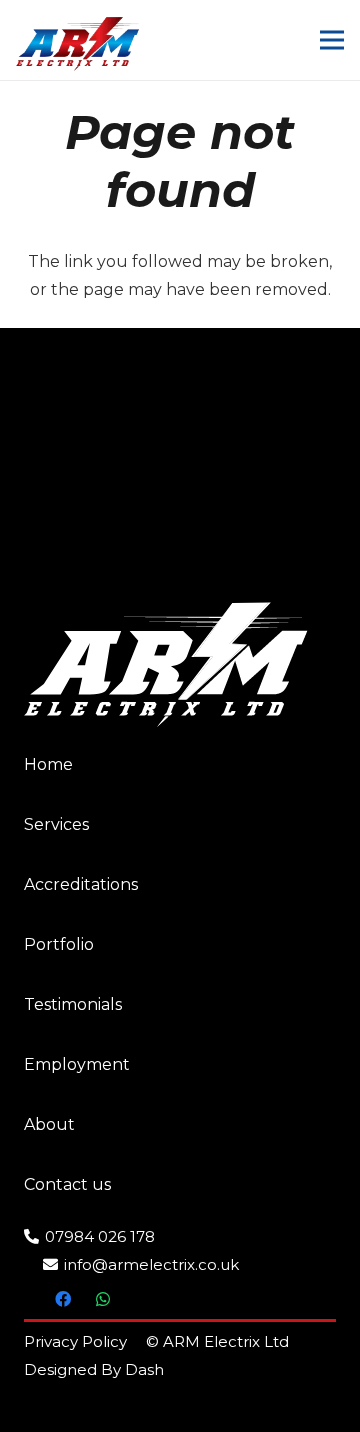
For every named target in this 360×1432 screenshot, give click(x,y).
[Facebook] (63, 1299)
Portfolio (59, 944)
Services (56, 824)
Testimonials (73, 1004)
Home (48, 764)
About (49, 1124)
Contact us (67, 1184)
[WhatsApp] (103, 1299)
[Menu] (332, 40)
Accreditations (81, 884)
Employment (77, 1064)
